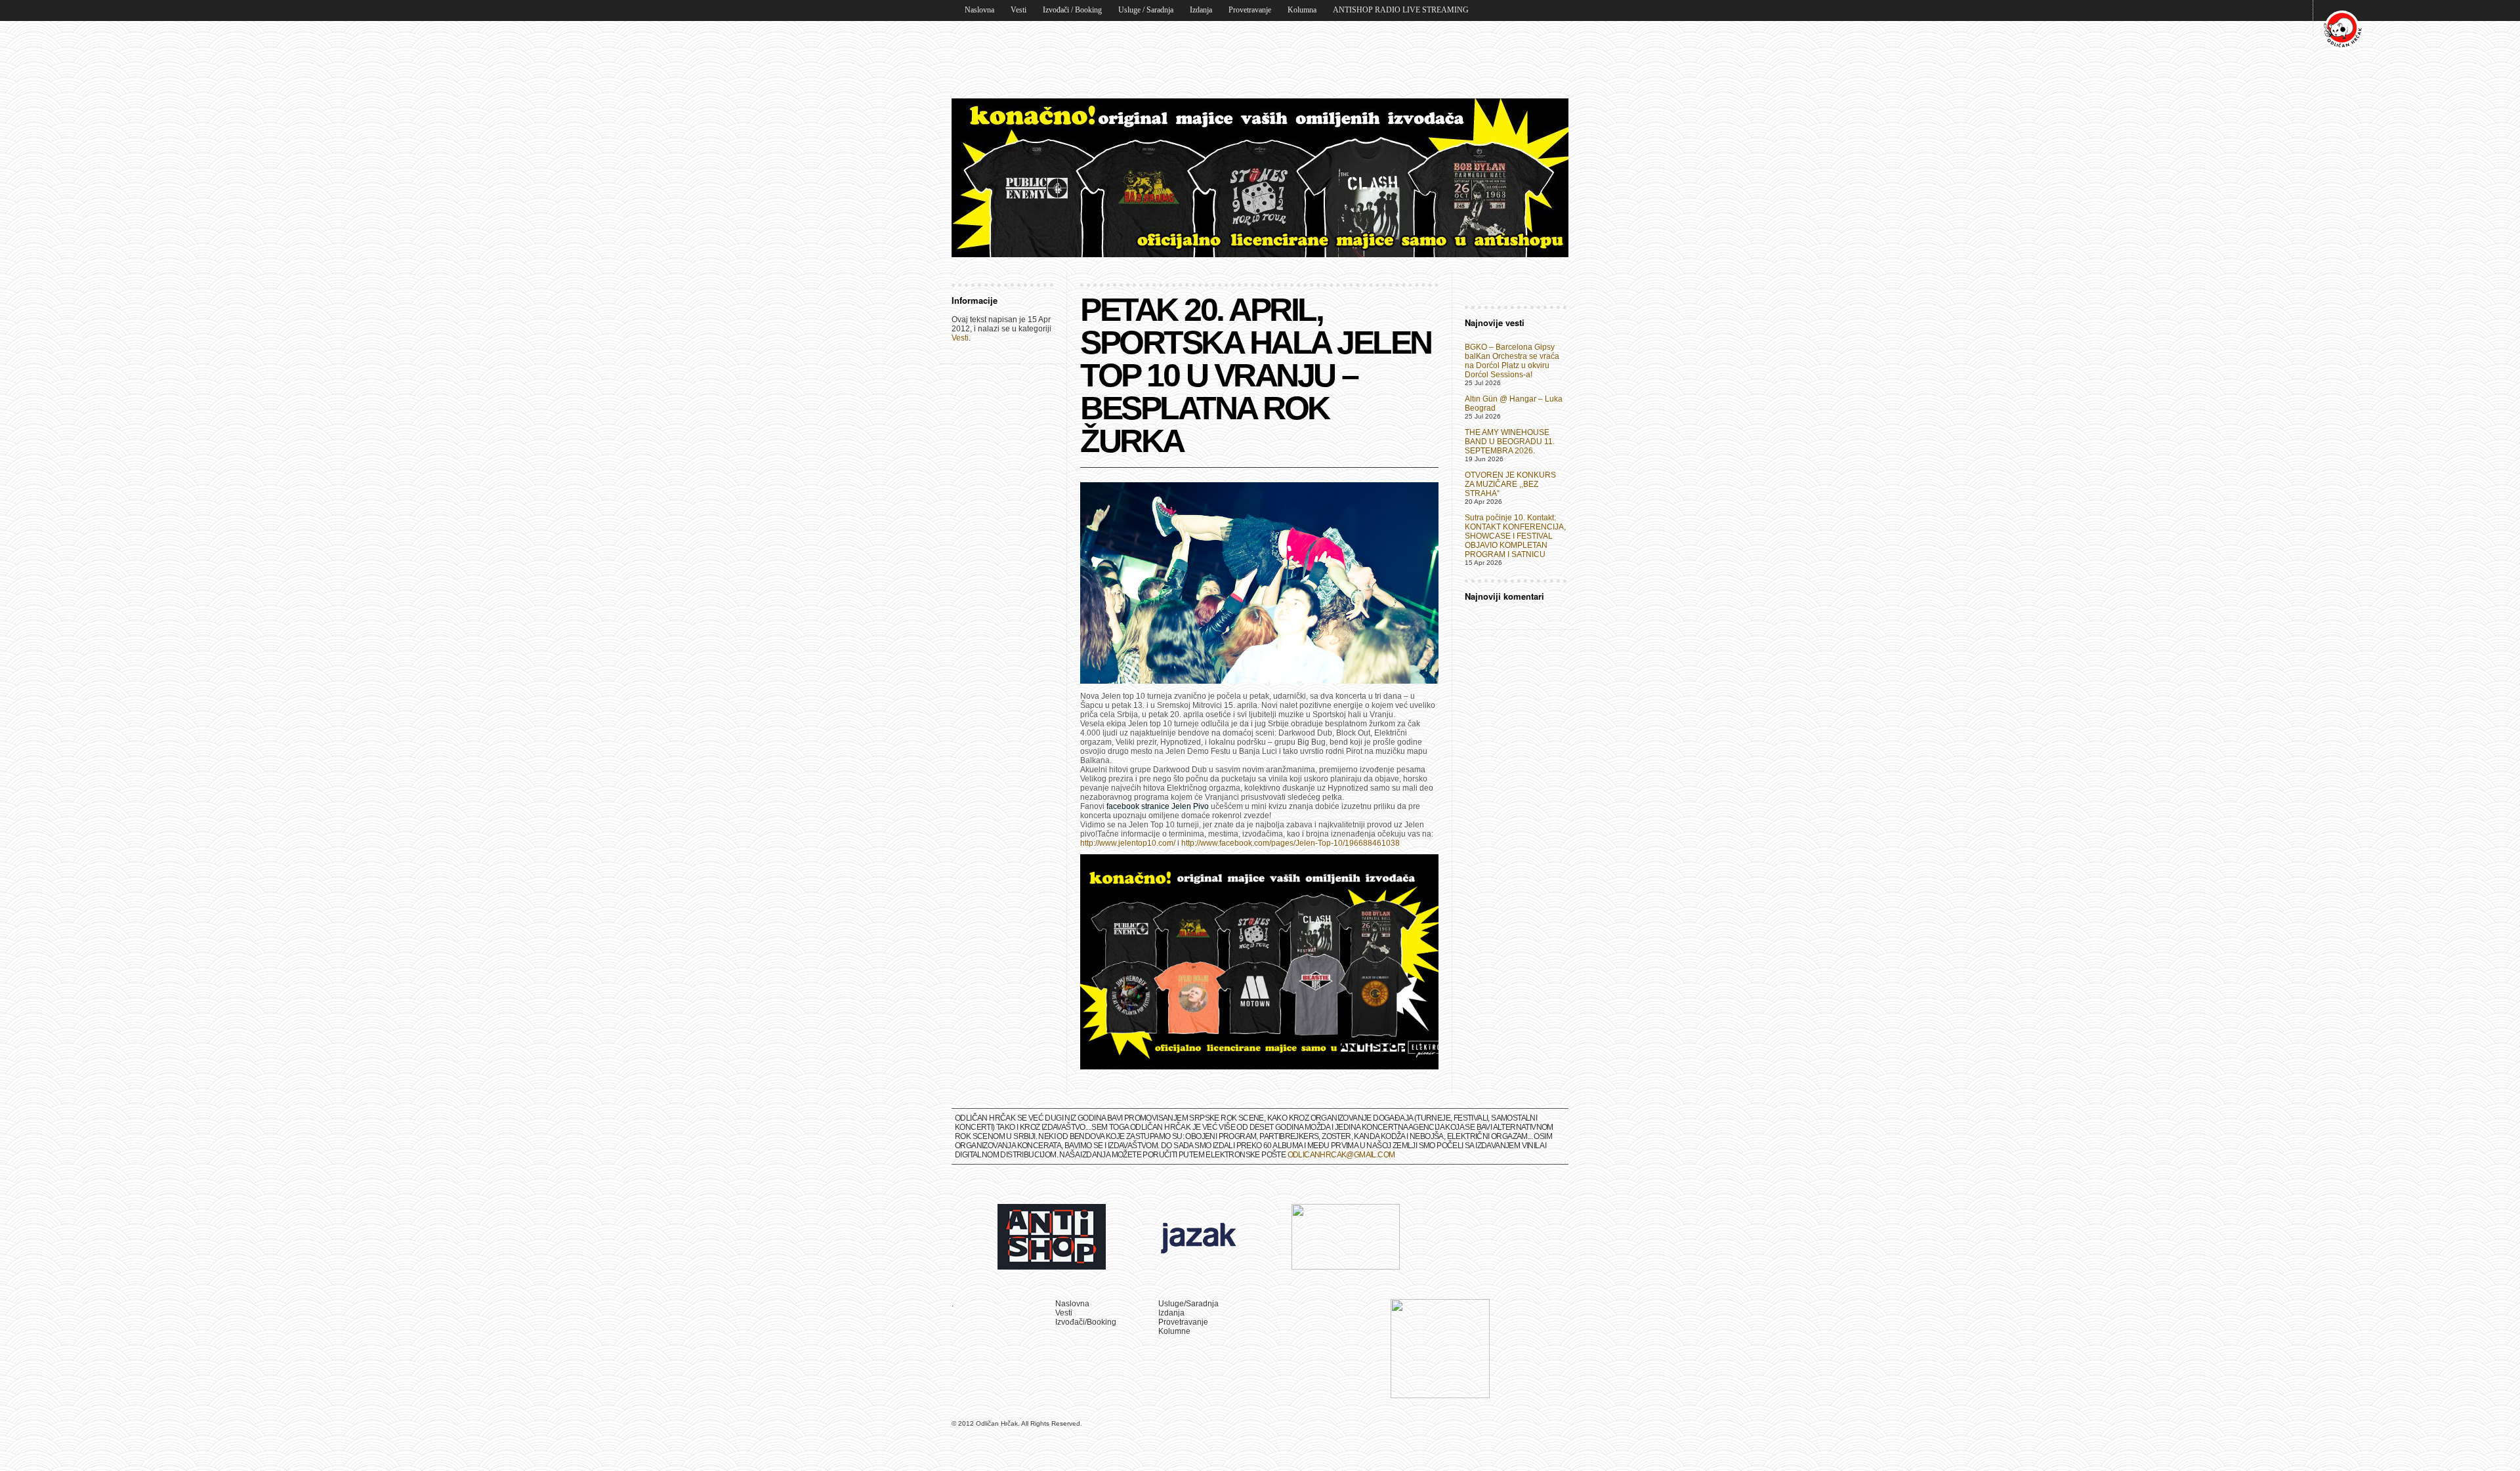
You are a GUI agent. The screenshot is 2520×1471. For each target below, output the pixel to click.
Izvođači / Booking (1072, 10)
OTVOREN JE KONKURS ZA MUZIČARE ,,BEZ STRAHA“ (1510, 484)
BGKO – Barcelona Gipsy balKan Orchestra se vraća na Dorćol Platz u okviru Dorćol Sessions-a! (1512, 361)
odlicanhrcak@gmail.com (1341, 1155)
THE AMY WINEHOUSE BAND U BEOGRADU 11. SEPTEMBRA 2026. (1510, 442)
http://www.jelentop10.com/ (1128, 843)
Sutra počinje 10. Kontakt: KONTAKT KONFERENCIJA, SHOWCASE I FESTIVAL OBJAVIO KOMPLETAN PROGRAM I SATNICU (1515, 536)
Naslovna (979, 10)
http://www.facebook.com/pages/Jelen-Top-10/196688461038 (1291, 843)
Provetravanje (1250, 10)
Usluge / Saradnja (1146, 10)
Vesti (1018, 10)
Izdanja (1201, 10)
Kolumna (1302, 10)
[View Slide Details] (1260, 178)
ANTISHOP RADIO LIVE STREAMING (1401, 10)
